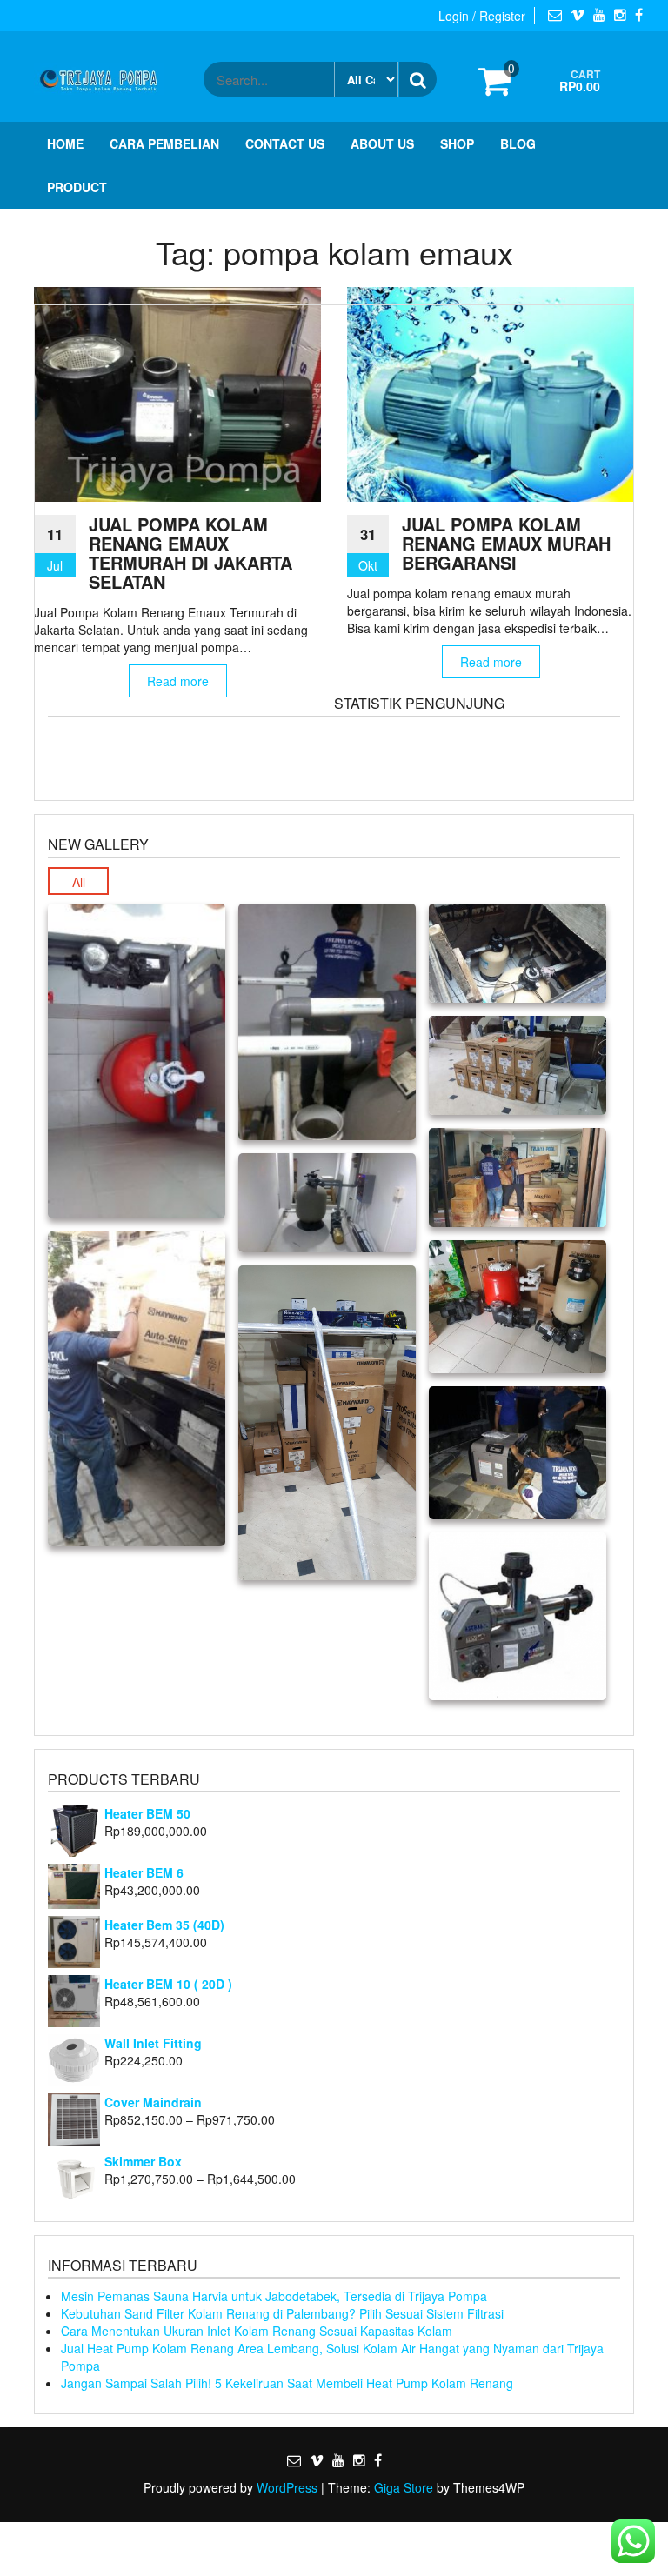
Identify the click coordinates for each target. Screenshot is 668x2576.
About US (382, 143)
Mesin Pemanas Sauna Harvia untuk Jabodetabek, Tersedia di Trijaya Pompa (274, 2296)
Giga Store (404, 2487)
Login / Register (482, 16)
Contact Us (285, 143)
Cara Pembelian (164, 143)
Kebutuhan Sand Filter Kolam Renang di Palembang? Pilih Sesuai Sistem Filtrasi (282, 2313)
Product (77, 187)
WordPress (287, 2487)
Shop (457, 143)
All (79, 882)
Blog (518, 143)
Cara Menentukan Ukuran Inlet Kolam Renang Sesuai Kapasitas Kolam (257, 2331)
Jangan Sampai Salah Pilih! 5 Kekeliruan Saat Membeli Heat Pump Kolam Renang (287, 2383)
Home (65, 143)
